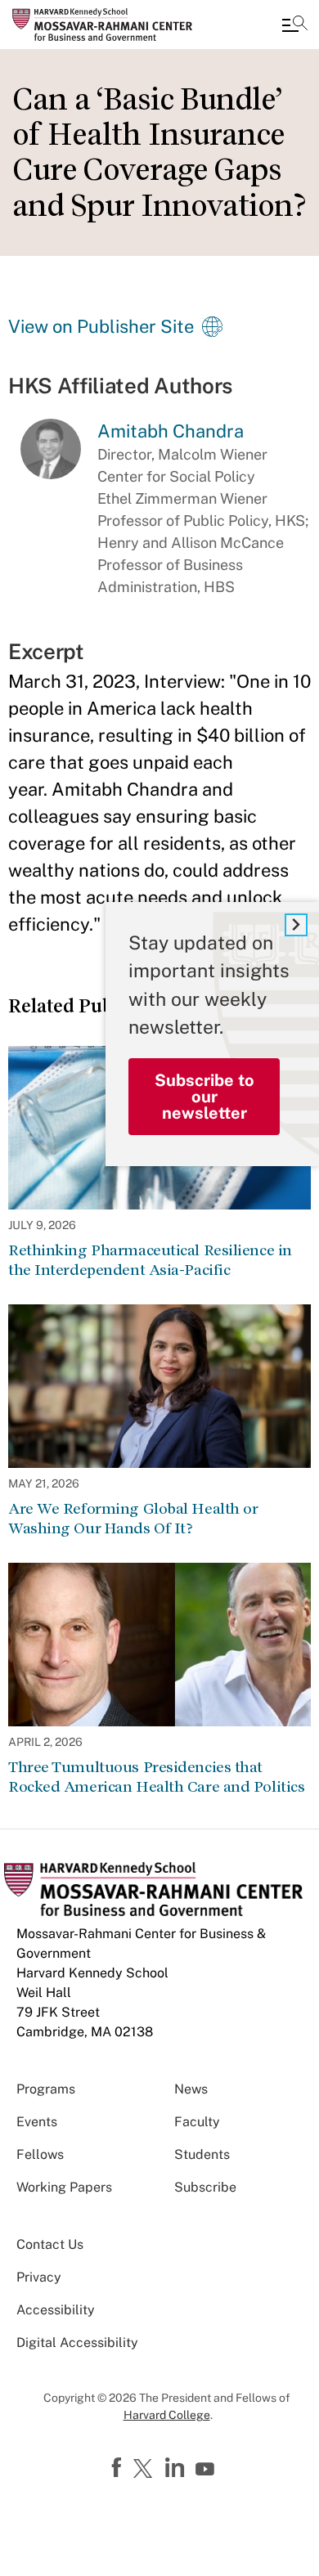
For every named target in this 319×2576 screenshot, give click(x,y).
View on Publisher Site (101, 326)
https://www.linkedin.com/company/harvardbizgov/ (177, 2468)
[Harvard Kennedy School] (110, 25)
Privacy (39, 2277)
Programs (46, 2089)
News (191, 2089)
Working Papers (64, 2187)
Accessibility (56, 2310)
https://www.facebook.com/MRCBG (119, 2468)
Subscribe (205, 2187)
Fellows (40, 2154)
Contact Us (50, 2244)
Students (202, 2154)
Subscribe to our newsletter (204, 1097)
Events (37, 2122)
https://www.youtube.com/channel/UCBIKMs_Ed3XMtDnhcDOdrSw (207, 2470)
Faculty (197, 2122)
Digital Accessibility (77, 2343)
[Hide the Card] (296, 925)
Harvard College (167, 2415)
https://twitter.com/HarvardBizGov (146, 2470)
